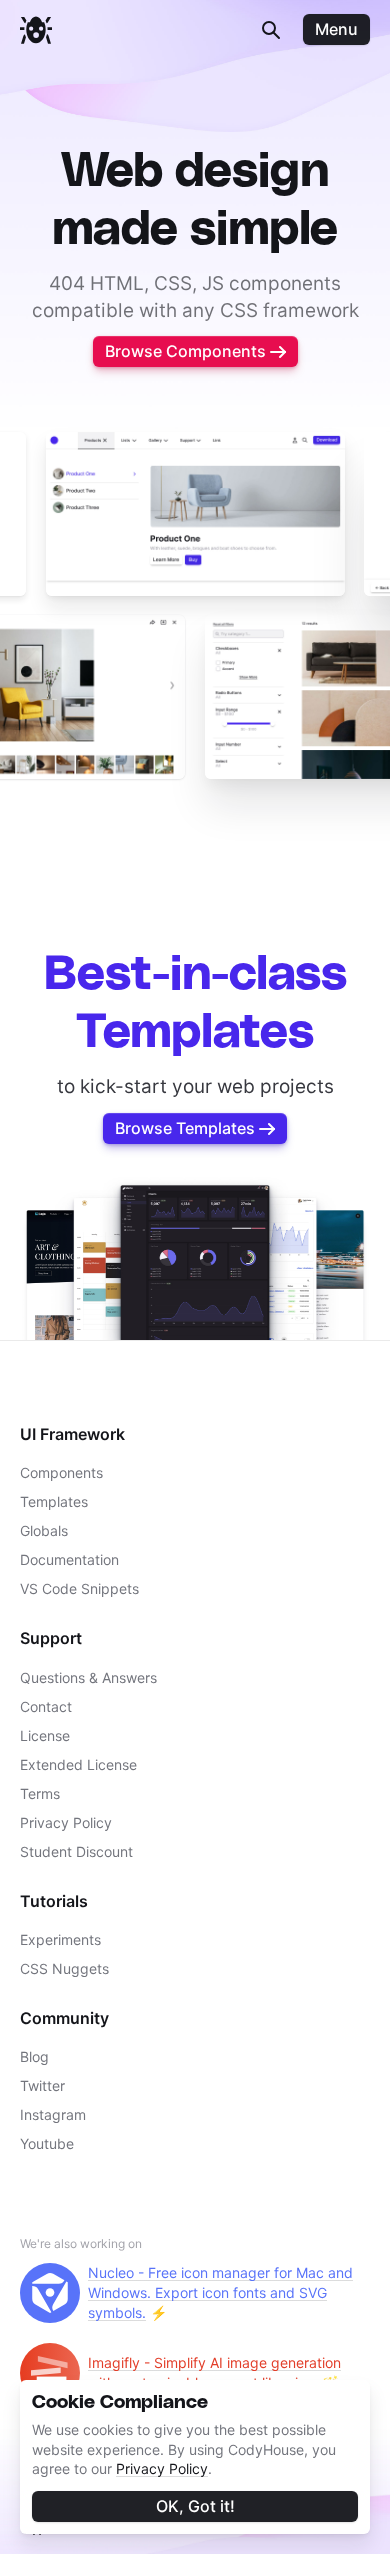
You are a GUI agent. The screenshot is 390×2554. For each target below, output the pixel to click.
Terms (40, 1793)
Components (61, 1472)
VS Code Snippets (79, 1588)
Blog (34, 2056)
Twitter (42, 2085)
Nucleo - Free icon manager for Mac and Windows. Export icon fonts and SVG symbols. (220, 2292)
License (45, 1735)
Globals (44, 1530)
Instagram (53, 2114)
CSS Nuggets (64, 1968)
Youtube (47, 2143)
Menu (336, 29)
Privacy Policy (162, 2468)
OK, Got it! (195, 2506)
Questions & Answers (88, 1677)
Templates (54, 1501)
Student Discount (76, 1851)
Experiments (60, 1939)
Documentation (69, 1559)
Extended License (78, 1764)
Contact (46, 1706)
